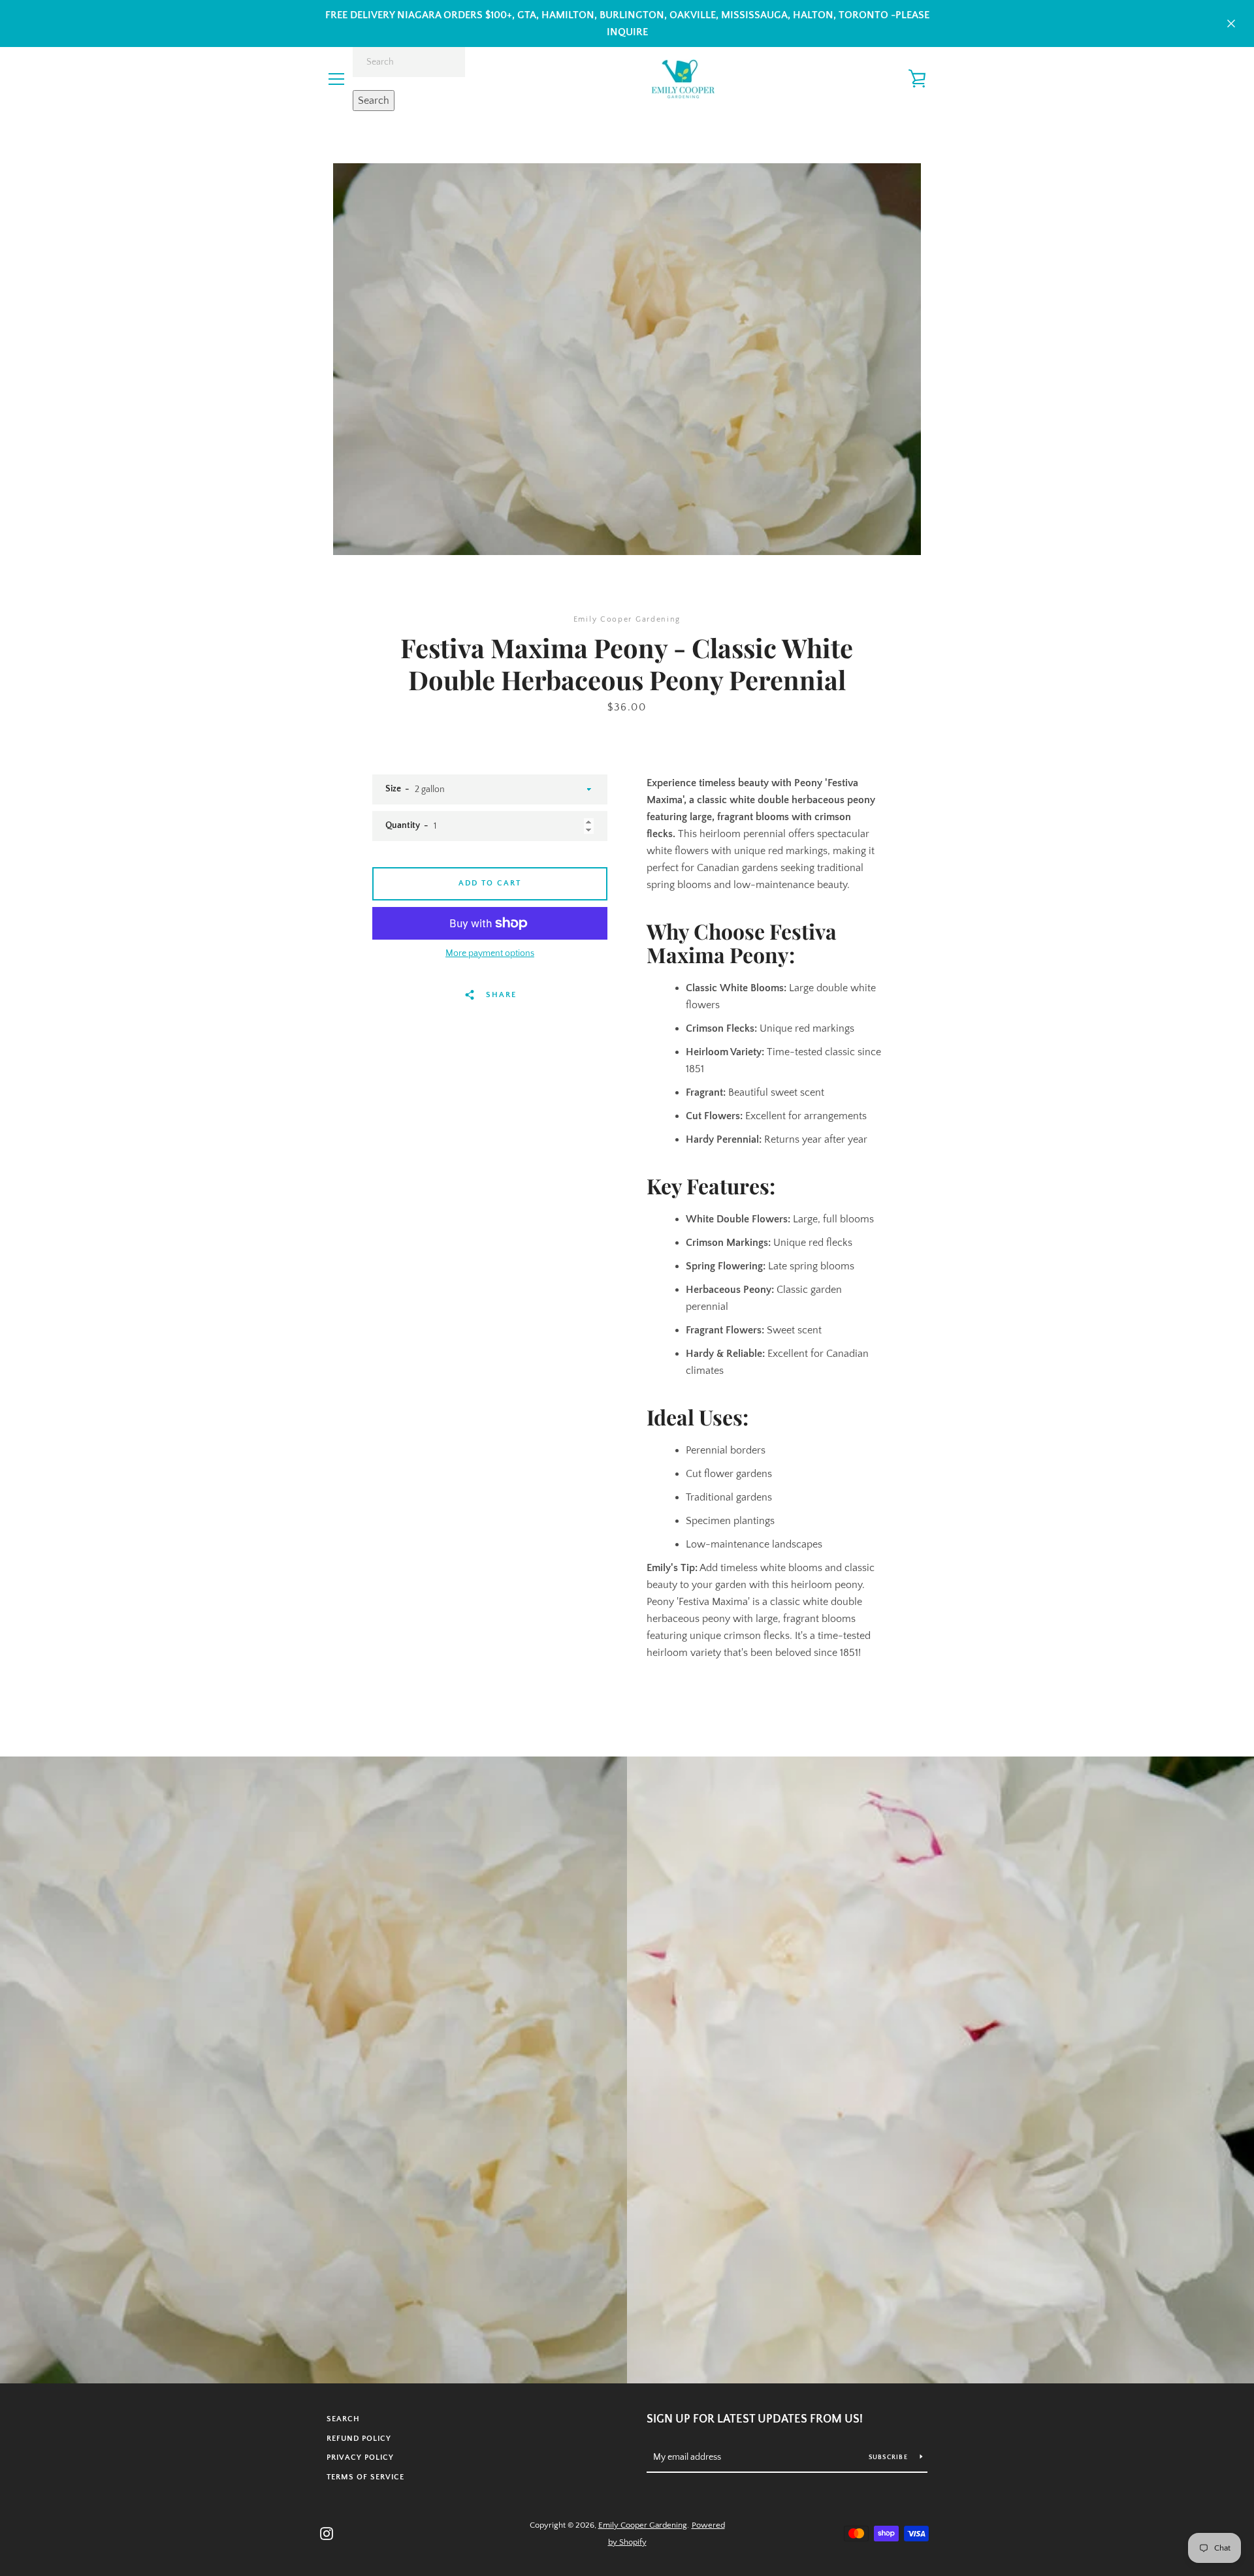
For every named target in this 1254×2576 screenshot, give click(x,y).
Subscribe (890, 2457)
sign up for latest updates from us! (755, 2419)
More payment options (490, 953)
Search (374, 101)
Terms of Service (365, 2477)
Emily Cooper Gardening (643, 2525)
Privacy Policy (360, 2457)
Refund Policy (359, 2439)
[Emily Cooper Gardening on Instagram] (327, 2533)
